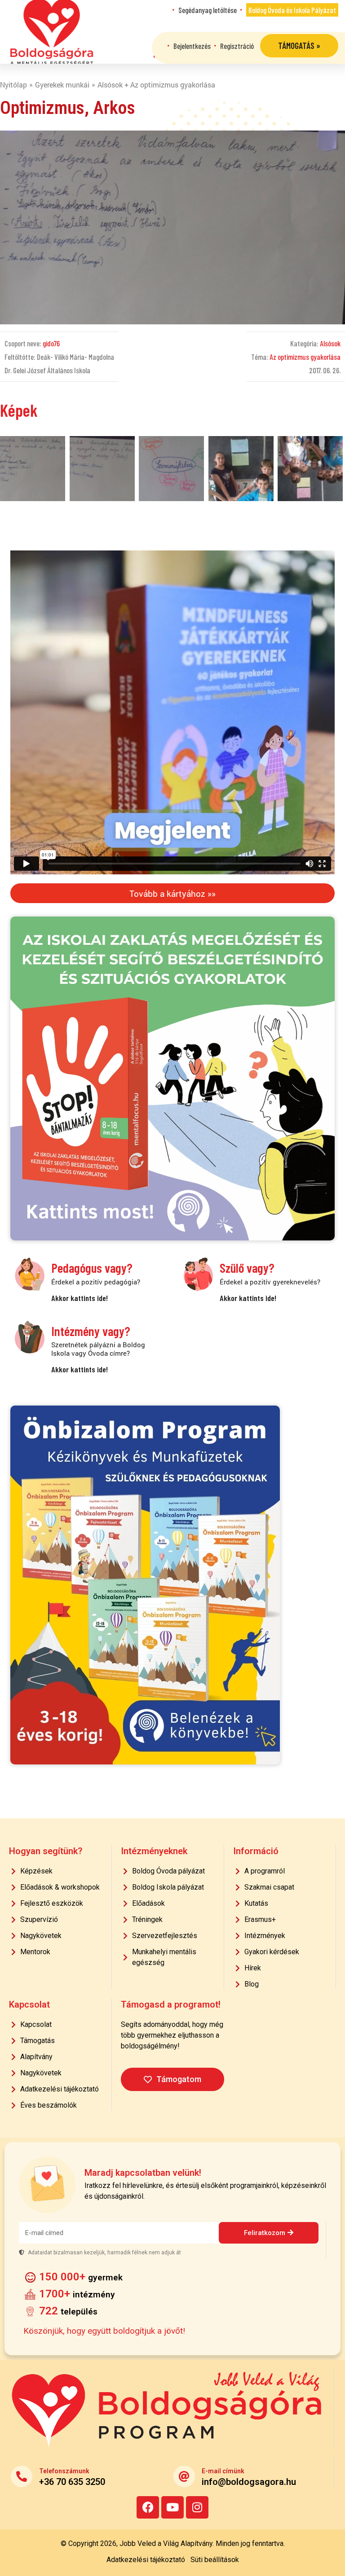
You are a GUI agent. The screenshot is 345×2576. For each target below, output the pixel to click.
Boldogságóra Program (52, 32)
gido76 (51, 343)
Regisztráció (237, 46)
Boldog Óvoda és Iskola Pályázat (292, 10)
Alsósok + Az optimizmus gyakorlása (156, 85)
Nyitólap (13, 85)
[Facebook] (148, 2507)
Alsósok (330, 343)
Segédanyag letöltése (208, 10)
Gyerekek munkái (62, 85)
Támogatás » (299, 46)
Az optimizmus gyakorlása (305, 357)
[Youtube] (172, 2507)
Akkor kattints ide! (80, 1298)
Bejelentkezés (192, 46)
